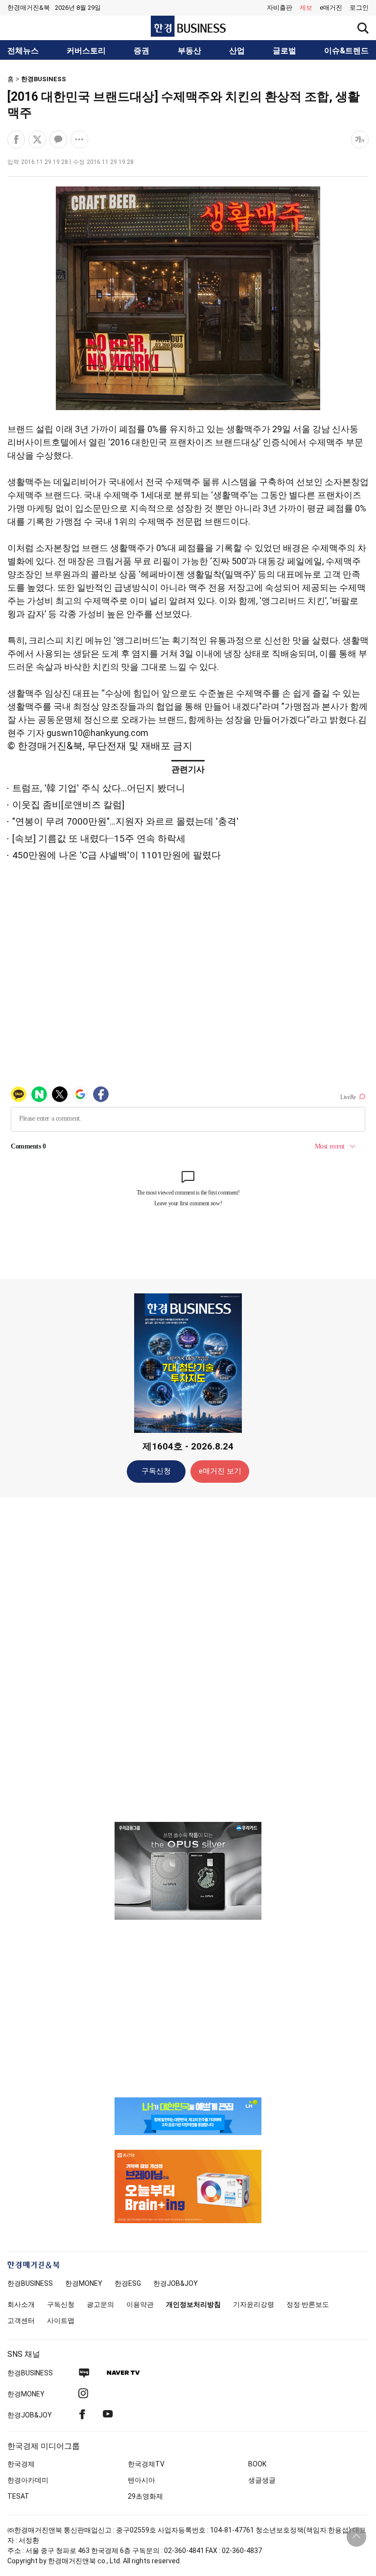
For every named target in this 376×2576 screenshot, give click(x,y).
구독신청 (156, 1471)
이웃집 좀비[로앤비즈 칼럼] (68, 805)
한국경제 (21, 2464)
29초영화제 (145, 2496)
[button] (359, 8)
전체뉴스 (23, 51)
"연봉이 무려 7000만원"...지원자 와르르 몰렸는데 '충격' (125, 821)
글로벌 (284, 51)
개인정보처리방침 (193, 2304)
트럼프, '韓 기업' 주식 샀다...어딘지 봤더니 (99, 788)
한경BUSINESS (44, 79)
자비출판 (280, 8)
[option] (188, 1871)
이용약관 (140, 2304)
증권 (141, 51)
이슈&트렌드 (346, 51)
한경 (30, 2283)
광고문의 (100, 2304)
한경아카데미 (28, 2480)
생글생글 (262, 2480)
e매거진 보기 (220, 1471)
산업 (237, 51)
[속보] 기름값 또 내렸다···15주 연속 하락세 (99, 839)
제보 (306, 8)
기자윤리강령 (254, 2304)
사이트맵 (61, 2321)
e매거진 (331, 8)
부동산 (189, 51)
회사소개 (21, 2304)
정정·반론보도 (308, 2304)
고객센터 (21, 2321)
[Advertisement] (188, 1659)
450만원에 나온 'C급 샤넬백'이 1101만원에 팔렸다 (117, 855)
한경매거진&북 (29, 8)
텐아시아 (141, 2480)
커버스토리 (86, 51)
